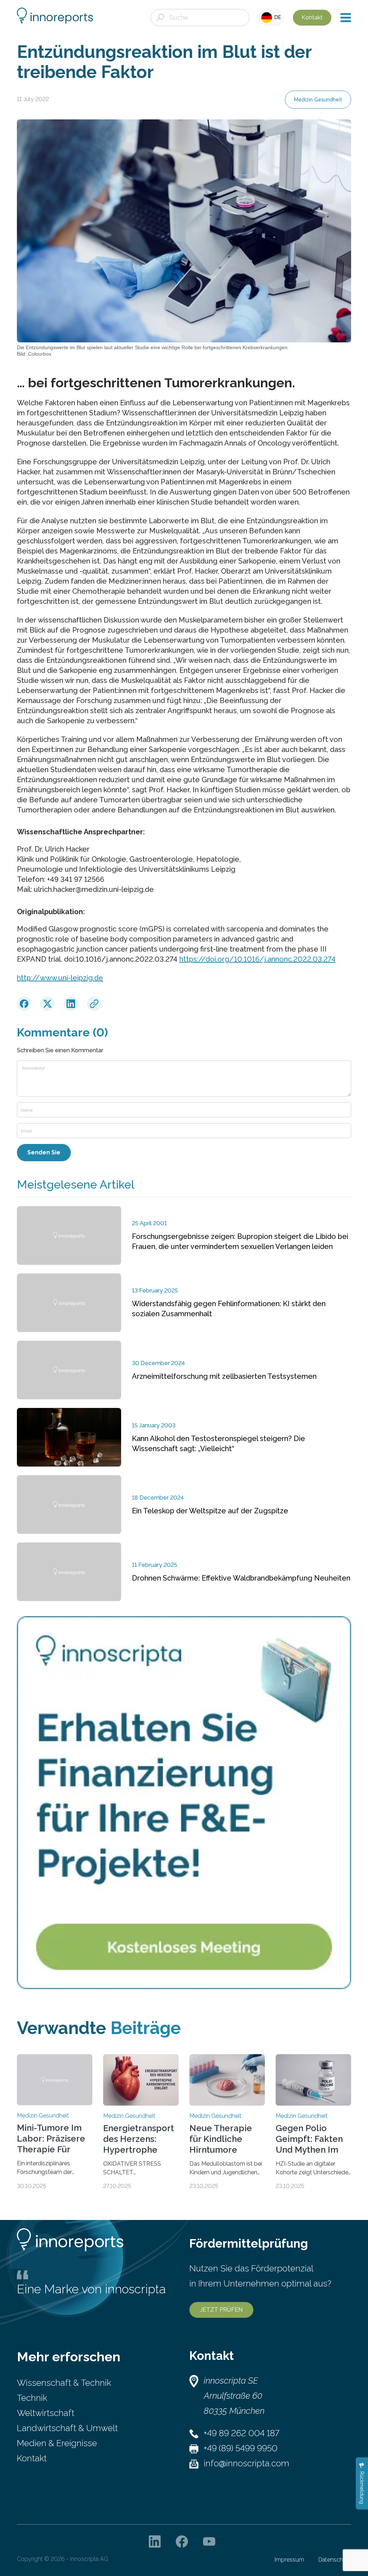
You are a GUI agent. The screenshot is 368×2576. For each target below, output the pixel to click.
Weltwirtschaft (46, 2413)
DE (277, 17)
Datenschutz (335, 2560)
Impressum (289, 2560)
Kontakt (312, 17)
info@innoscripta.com (247, 2463)
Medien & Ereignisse (57, 2443)
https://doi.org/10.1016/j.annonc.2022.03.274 (257, 959)
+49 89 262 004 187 (241, 2433)
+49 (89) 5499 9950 (241, 2448)
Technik (32, 2398)
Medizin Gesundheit (318, 100)
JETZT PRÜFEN (221, 2310)
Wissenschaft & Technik (64, 2383)
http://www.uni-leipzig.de (60, 978)
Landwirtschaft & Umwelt (67, 2428)
